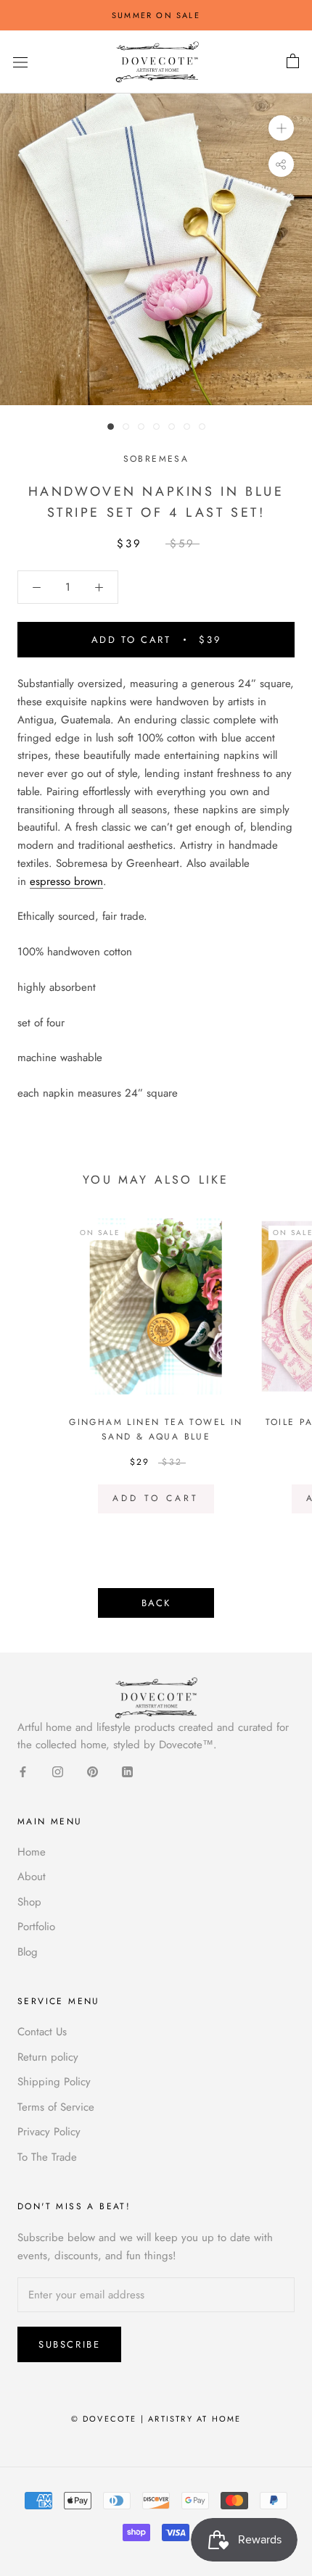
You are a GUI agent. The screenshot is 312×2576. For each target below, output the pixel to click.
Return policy (48, 2057)
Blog (28, 1952)
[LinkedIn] (127, 1771)
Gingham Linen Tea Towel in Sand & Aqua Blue (156, 1429)
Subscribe (69, 2344)
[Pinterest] (93, 1771)
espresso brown (66, 881)
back (156, 1603)
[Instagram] (58, 1771)
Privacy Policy (49, 2132)
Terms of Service (56, 2107)
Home (32, 1852)
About (32, 1877)
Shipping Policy (54, 2082)
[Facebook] (23, 1771)
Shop (29, 1902)
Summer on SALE (156, 15)
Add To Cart (156, 1498)
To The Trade (47, 2157)
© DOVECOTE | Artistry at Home (156, 2419)
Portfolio (36, 1927)
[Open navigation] (20, 62)
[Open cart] (293, 62)
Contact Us (42, 2032)
